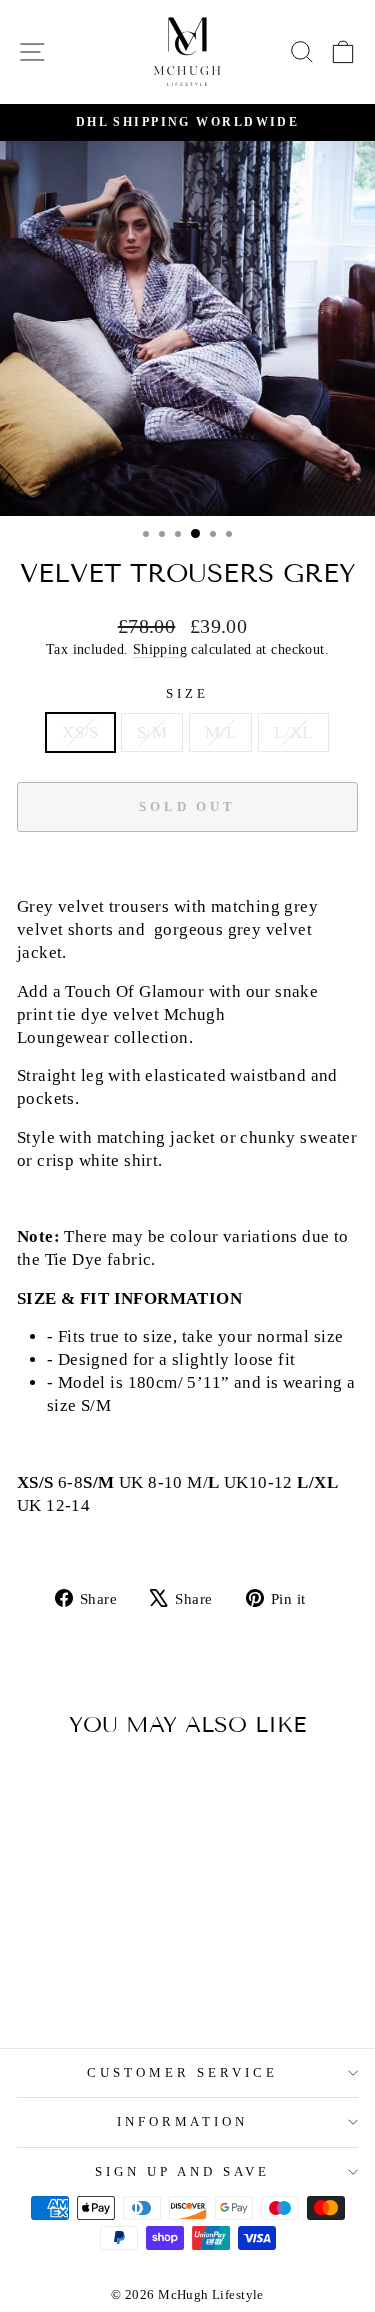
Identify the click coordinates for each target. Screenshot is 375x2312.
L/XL (293, 732)
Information (183, 2121)
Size (187, 693)
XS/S (80, 732)
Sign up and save (182, 2171)
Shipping (160, 649)
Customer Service (182, 2072)
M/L (220, 732)
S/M (152, 732)
